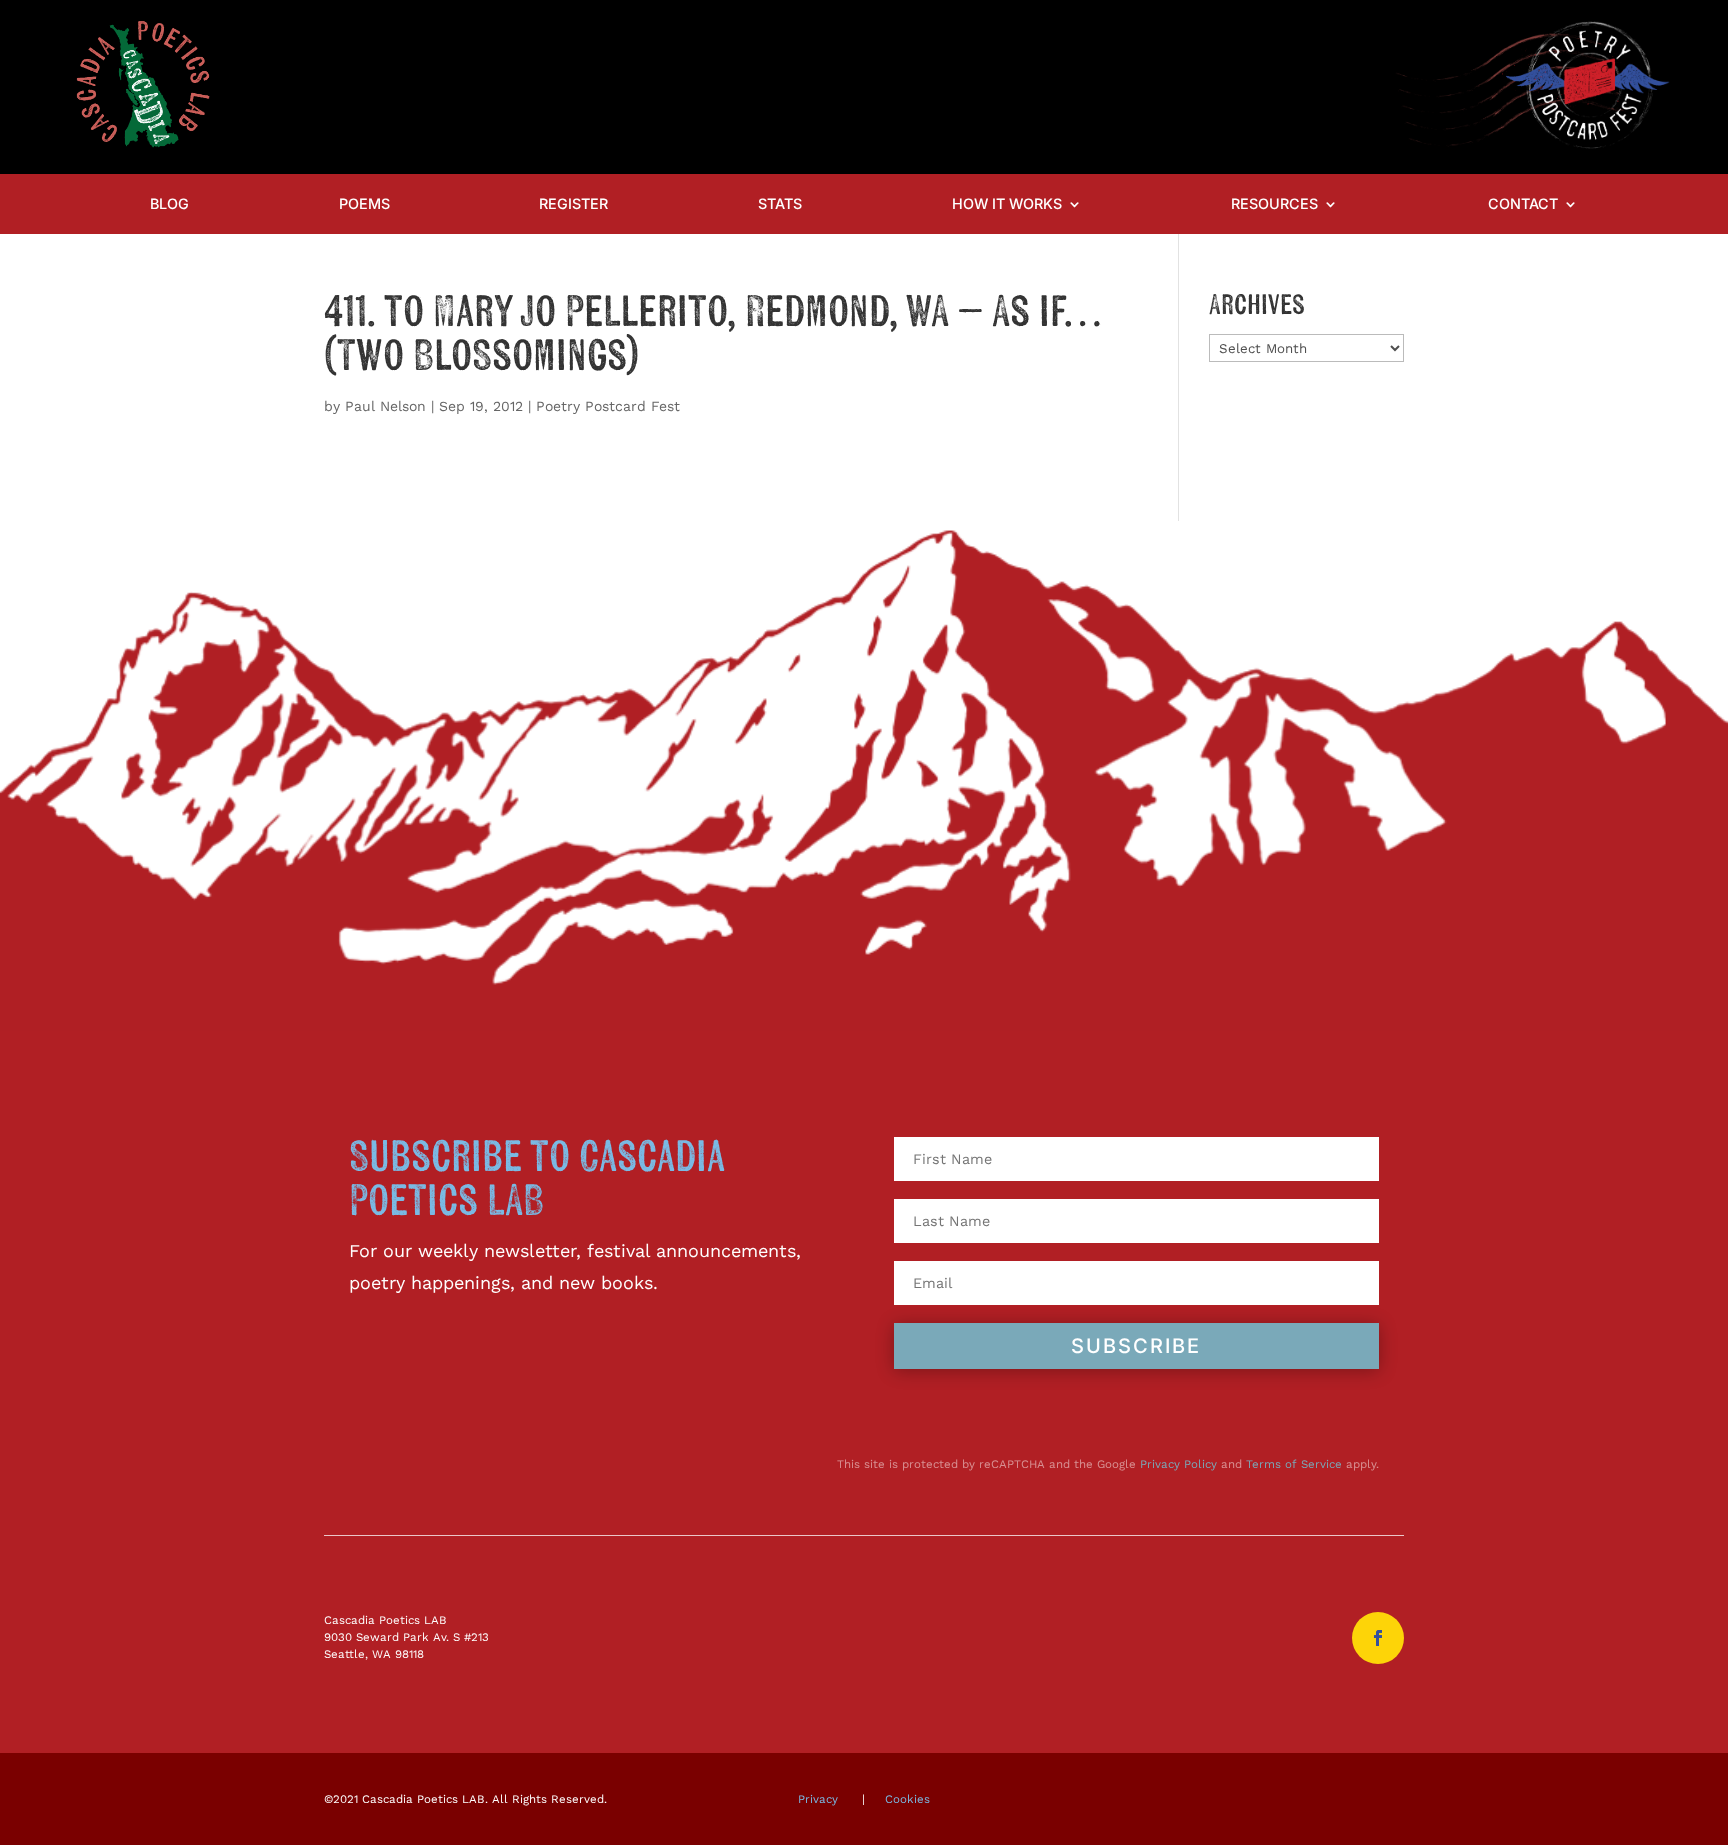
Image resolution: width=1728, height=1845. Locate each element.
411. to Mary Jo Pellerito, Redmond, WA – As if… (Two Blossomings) (713, 335)
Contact (1523, 204)
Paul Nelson (385, 406)
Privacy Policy (1178, 1464)
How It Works (1007, 204)
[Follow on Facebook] (1378, 1638)
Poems (364, 204)
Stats (780, 204)
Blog (169, 204)
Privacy (818, 1799)
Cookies (907, 1799)
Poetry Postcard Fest (608, 406)
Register (573, 204)
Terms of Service (1294, 1464)
